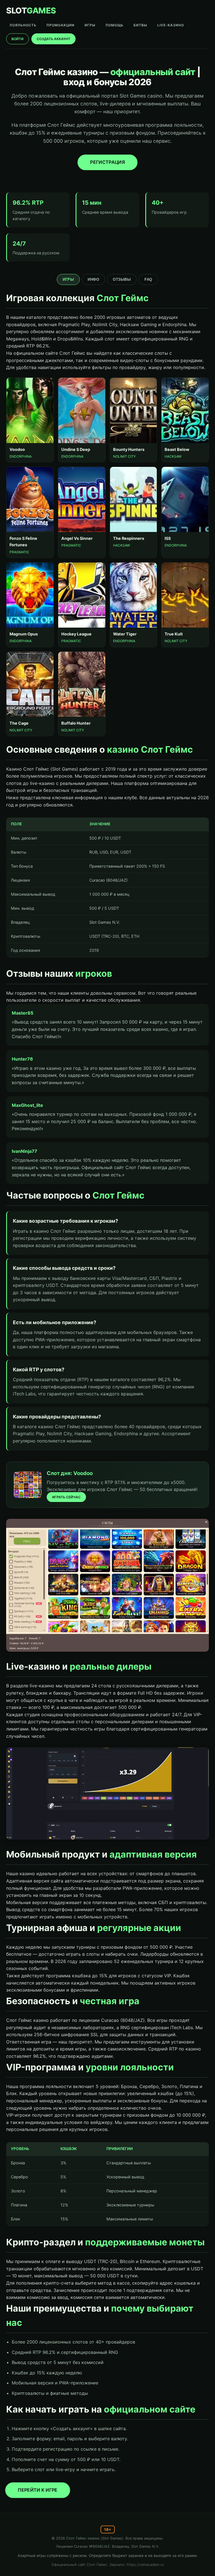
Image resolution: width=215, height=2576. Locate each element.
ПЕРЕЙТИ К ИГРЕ (38, 2490)
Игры (68, 279)
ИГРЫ (90, 25)
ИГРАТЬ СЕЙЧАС (66, 1497)
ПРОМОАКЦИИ (60, 25)
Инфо (93, 279)
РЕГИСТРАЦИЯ (108, 162)
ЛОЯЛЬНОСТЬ (23, 25)
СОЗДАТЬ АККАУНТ (53, 39)
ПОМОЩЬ (114, 25)
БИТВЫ (140, 25)
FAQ (148, 279)
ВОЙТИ (17, 39)
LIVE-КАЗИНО (171, 25)
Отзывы (122, 279)
